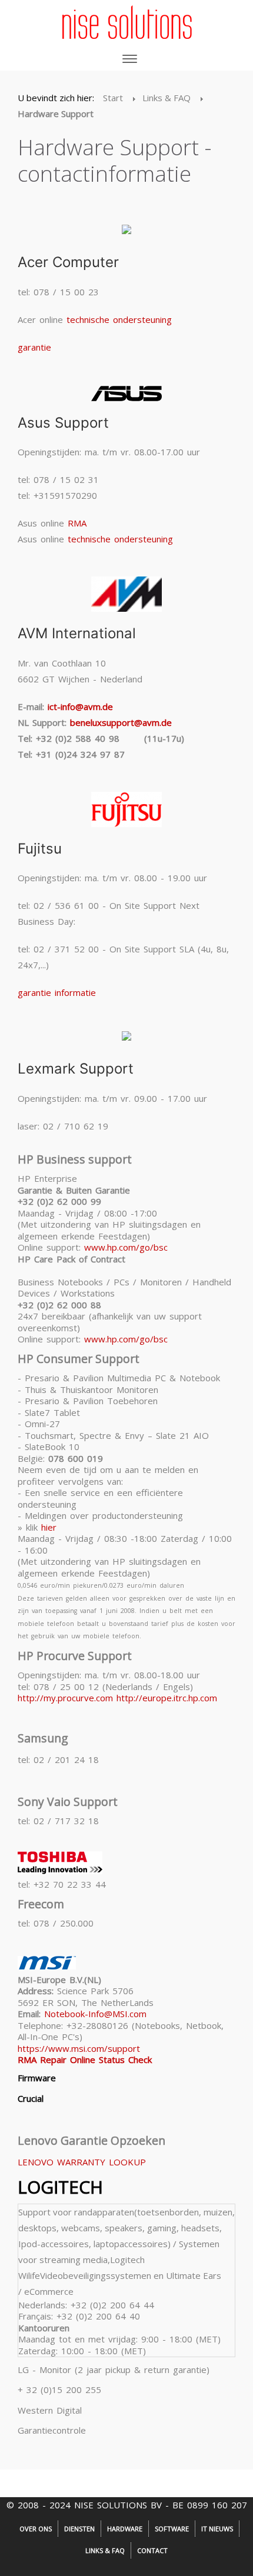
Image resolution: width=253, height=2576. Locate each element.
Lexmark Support (76, 1069)
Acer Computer (68, 262)
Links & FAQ (105, 2550)
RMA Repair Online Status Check (85, 2060)
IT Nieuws (217, 2529)
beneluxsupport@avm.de (121, 722)
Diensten (79, 2529)
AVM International (77, 633)
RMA (77, 523)
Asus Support (63, 423)
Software (172, 2529)
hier (49, 1527)
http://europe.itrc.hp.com (167, 1698)
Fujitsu (40, 849)
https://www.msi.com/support (79, 2048)
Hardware (125, 2529)
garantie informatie (57, 992)
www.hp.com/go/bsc (126, 1247)
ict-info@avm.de (80, 707)
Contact (152, 2550)
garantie (34, 347)
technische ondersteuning (119, 319)
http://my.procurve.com (65, 1698)
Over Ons (36, 2529)
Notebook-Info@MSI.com (95, 2014)
